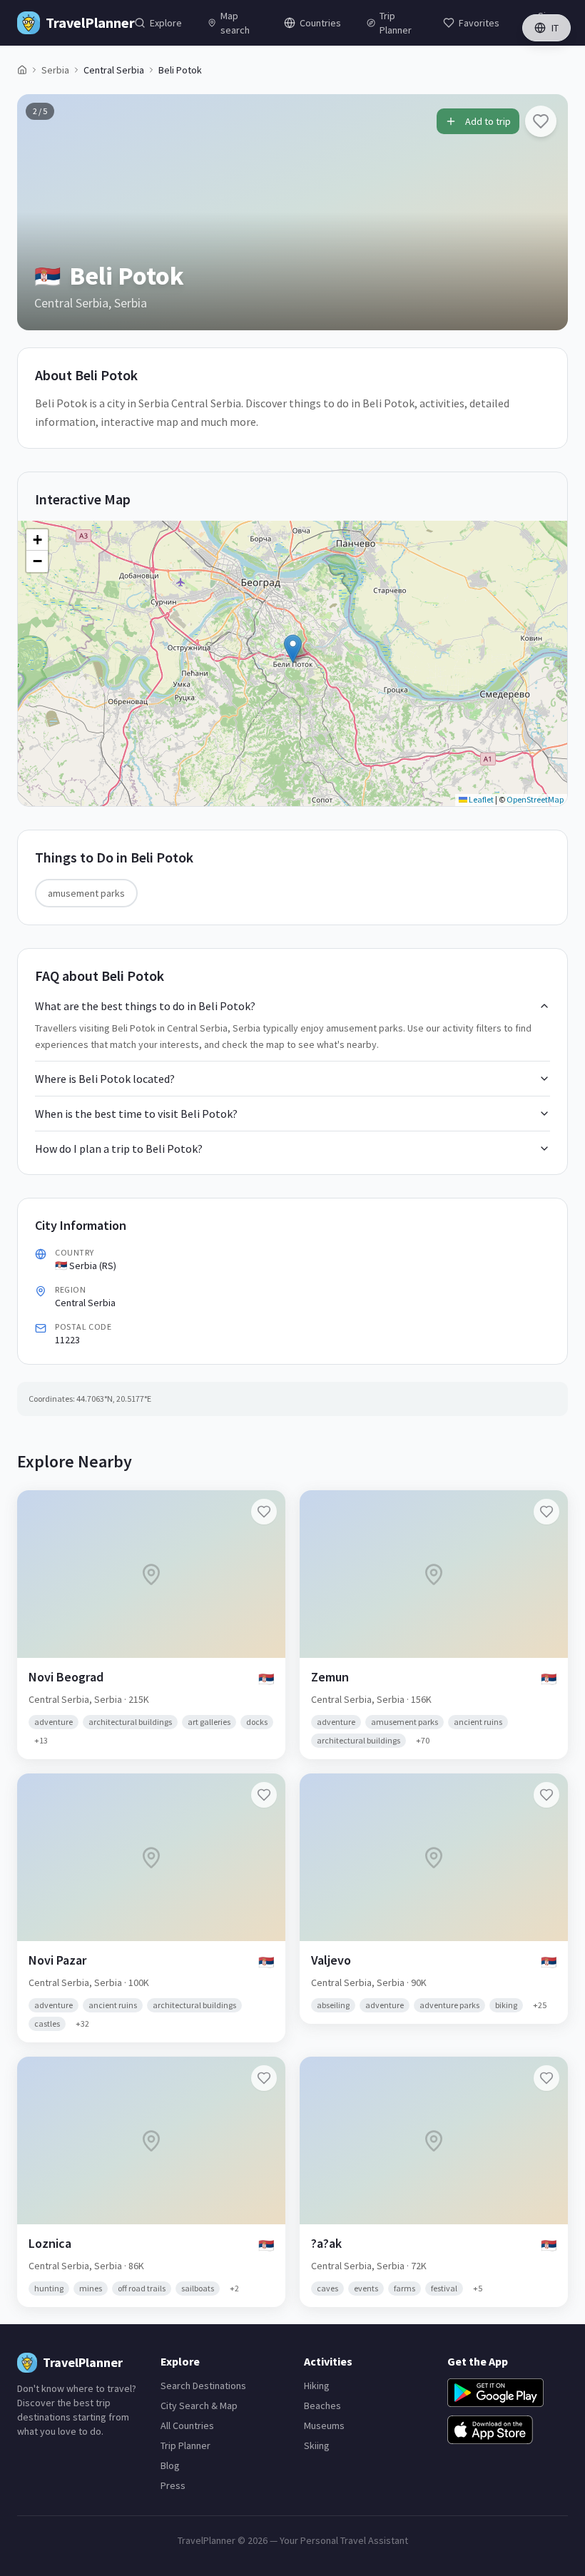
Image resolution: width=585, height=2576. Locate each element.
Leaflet (480, 799)
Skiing (317, 2445)
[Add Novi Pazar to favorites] (264, 1795)
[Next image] (545, 212)
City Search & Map (199, 2406)
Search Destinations (203, 2386)
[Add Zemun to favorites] (546, 1512)
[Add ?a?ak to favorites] (546, 2078)
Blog (170, 2465)
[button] (293, 649)
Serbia (55, 70)
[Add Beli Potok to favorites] (541, 121)
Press (173, 2485)
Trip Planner (185, 2445)
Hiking (317, 2386)
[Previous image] (40, 212)
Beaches (322, 2406)
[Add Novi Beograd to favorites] (264, 1512)
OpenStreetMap (535, 799)
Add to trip (488, 121)
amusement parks (86, 893)
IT (555, 28)
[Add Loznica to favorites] (264, 2078)
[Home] (22, 70)
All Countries (187, 2425)
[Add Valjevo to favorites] (546, 1795)
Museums (324, 2425)
